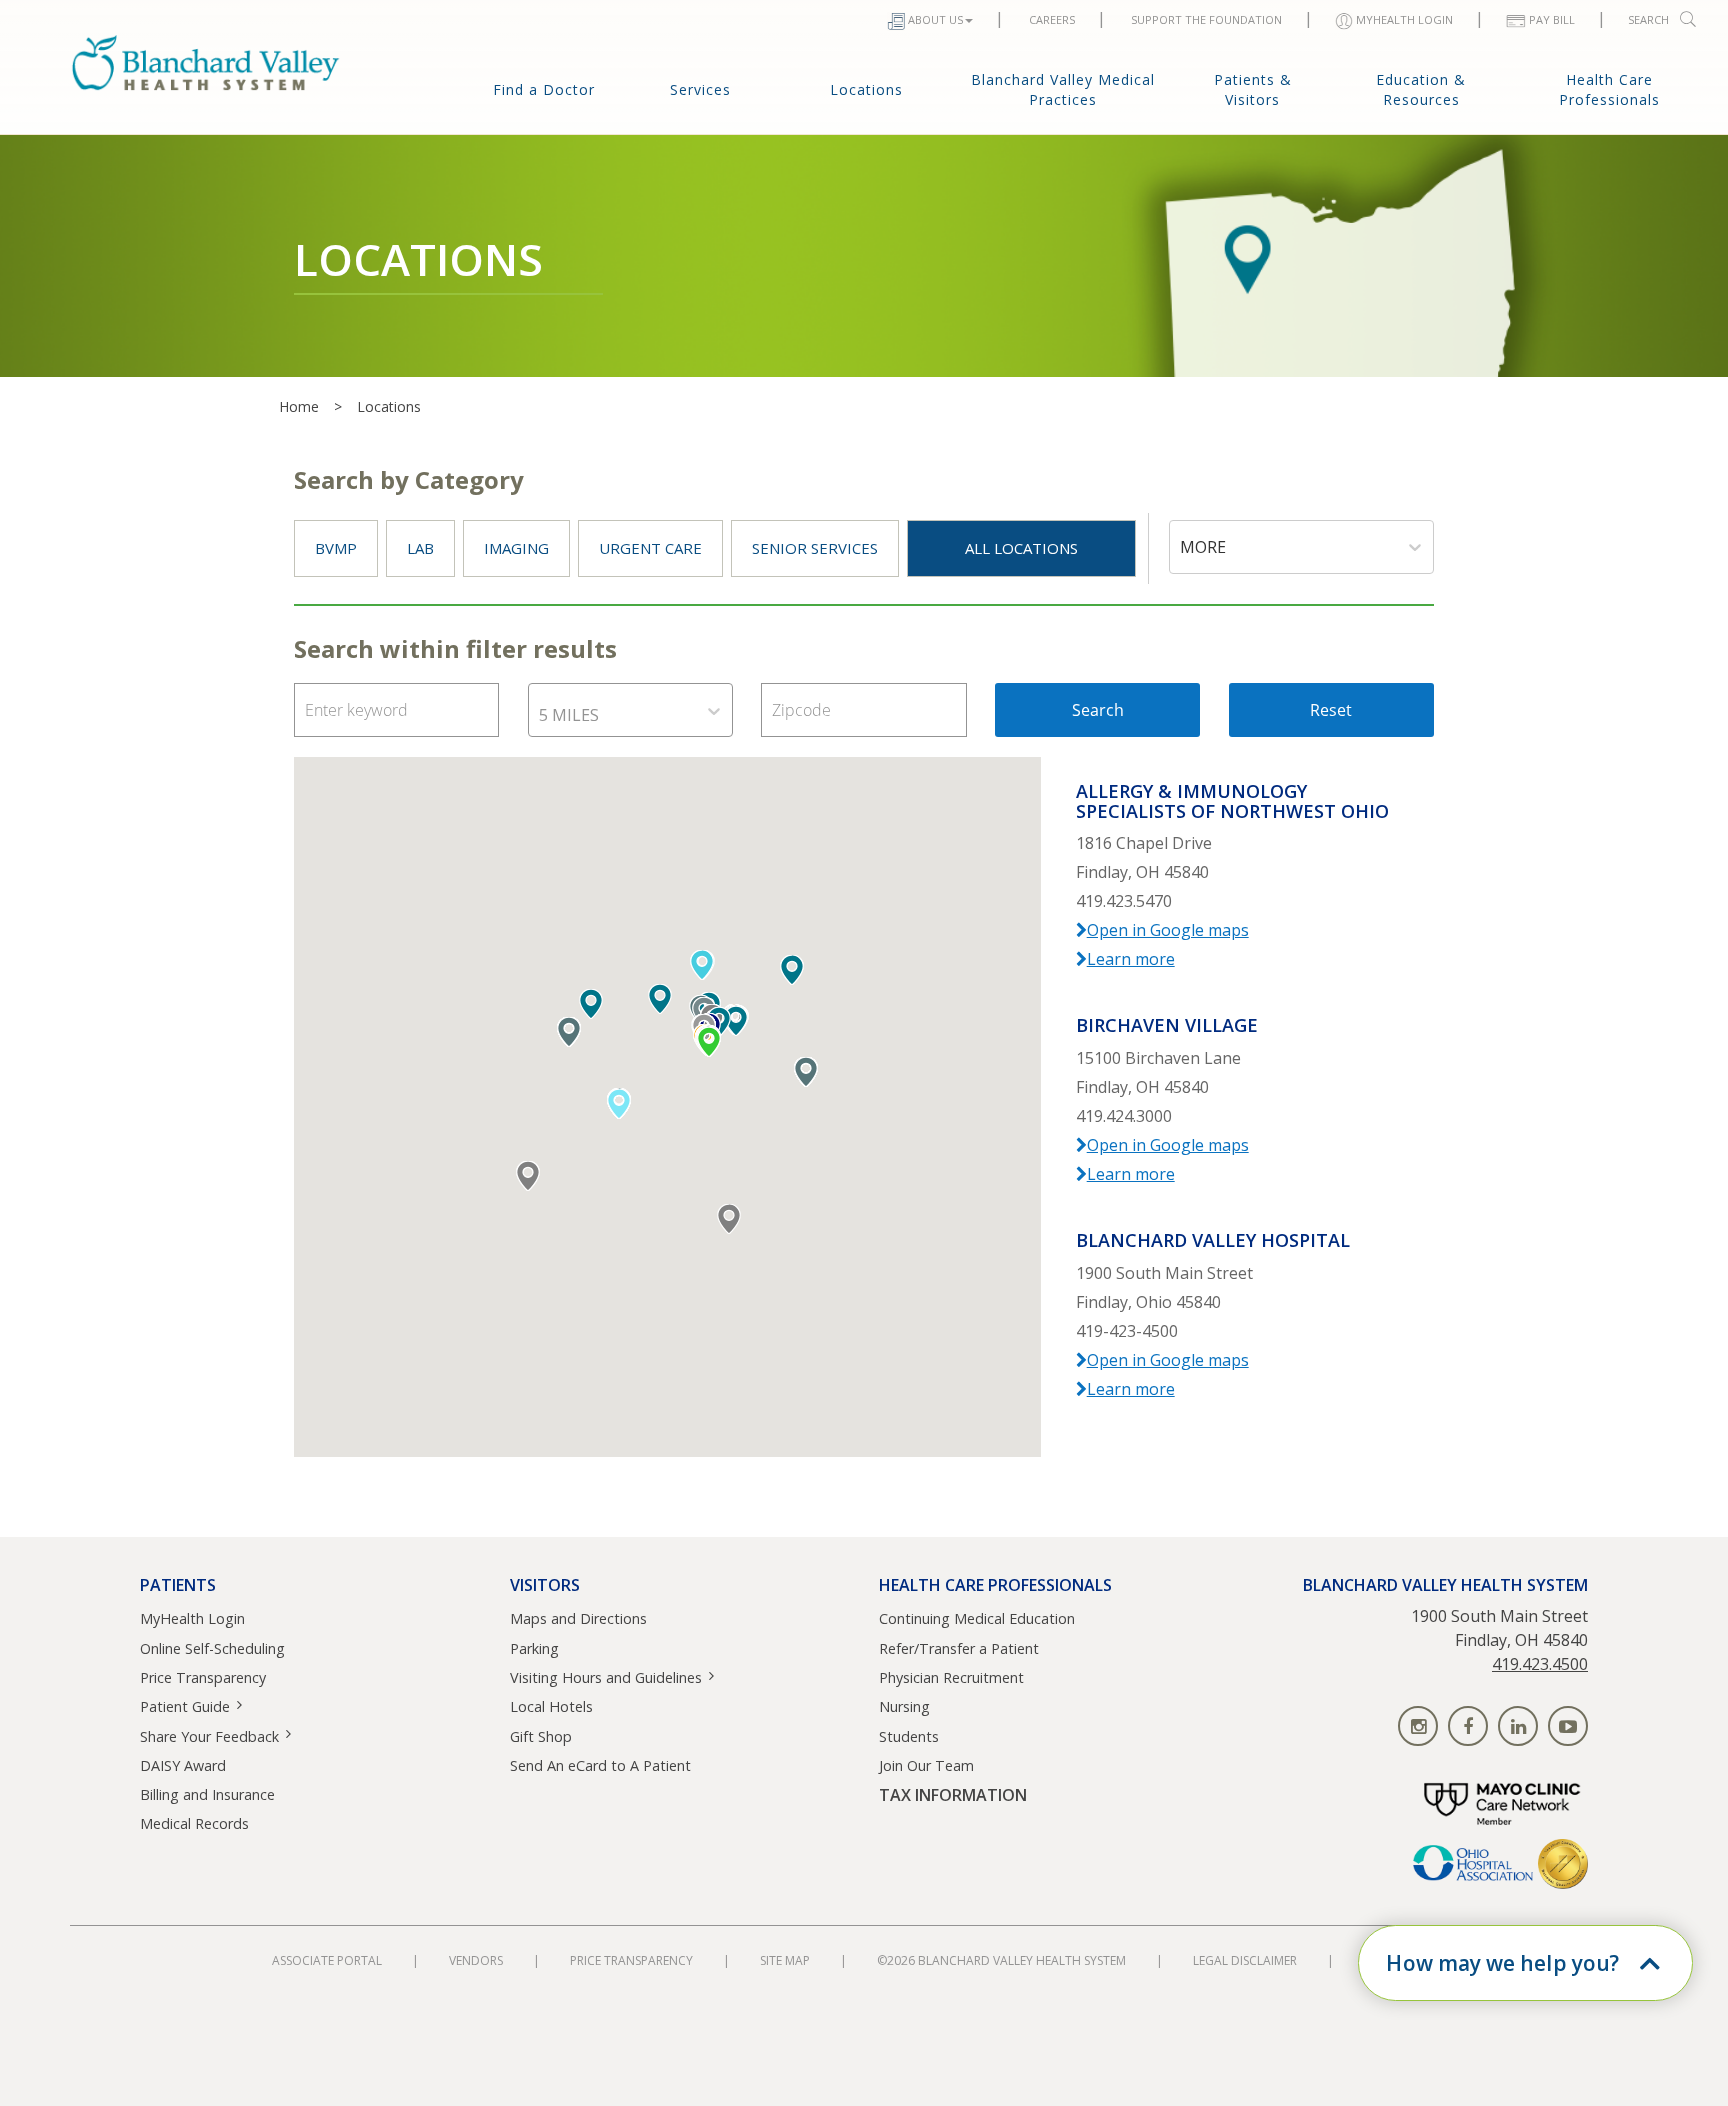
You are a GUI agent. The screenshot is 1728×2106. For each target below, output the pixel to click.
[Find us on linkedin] (1518, 1726)
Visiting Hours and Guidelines (606, 1677)
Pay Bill (1552, 19)
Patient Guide (185, 1706)
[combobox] (1182, 547)
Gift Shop (541, 1736)
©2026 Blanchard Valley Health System (1001, 1960)
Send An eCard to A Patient (600, 1765)
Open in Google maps (1168, 930)
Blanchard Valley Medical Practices (1063, 89)
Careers (1052, 19)
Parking (534, 1648)
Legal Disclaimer (1245, 1960)
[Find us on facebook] (1468, 1726)
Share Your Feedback (209, 1736)
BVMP (336, 548)
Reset (1331, 710)
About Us (935, 19)
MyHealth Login (192, 1618)
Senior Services (815, 548)
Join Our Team (926, 1765)
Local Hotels (551, 1706)
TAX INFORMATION (953, 1795)
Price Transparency (203, 1677)
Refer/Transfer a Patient (959, 1648)
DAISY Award (183, 1765)
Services (700, 89)
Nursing (904, 1706)
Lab (420, 548)
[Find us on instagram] (1418, 1726)
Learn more (1131, 959)
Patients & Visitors (1253, 89)
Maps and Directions (578, 1618)
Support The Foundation (1206, 19)
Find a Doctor (544, 89)
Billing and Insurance (207, 1794)
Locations (866, 89)
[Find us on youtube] (1568, 1726)
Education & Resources (1421, 89)
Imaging (516, 548)
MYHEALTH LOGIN (1404, 19)
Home (299, 406)
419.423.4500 (1540, 1664)
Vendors (476, 1960)
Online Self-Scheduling (212, 1648)
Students (909, 1736)
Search (1648, 19)
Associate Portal (327, 1960)
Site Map (785, 1960)
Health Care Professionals (1609, 89)
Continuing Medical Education (977, 1618)
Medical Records (194, 1823)
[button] (736, 1021)
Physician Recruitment (951, 1677)
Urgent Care (650, 548)
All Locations (1021, 548)
